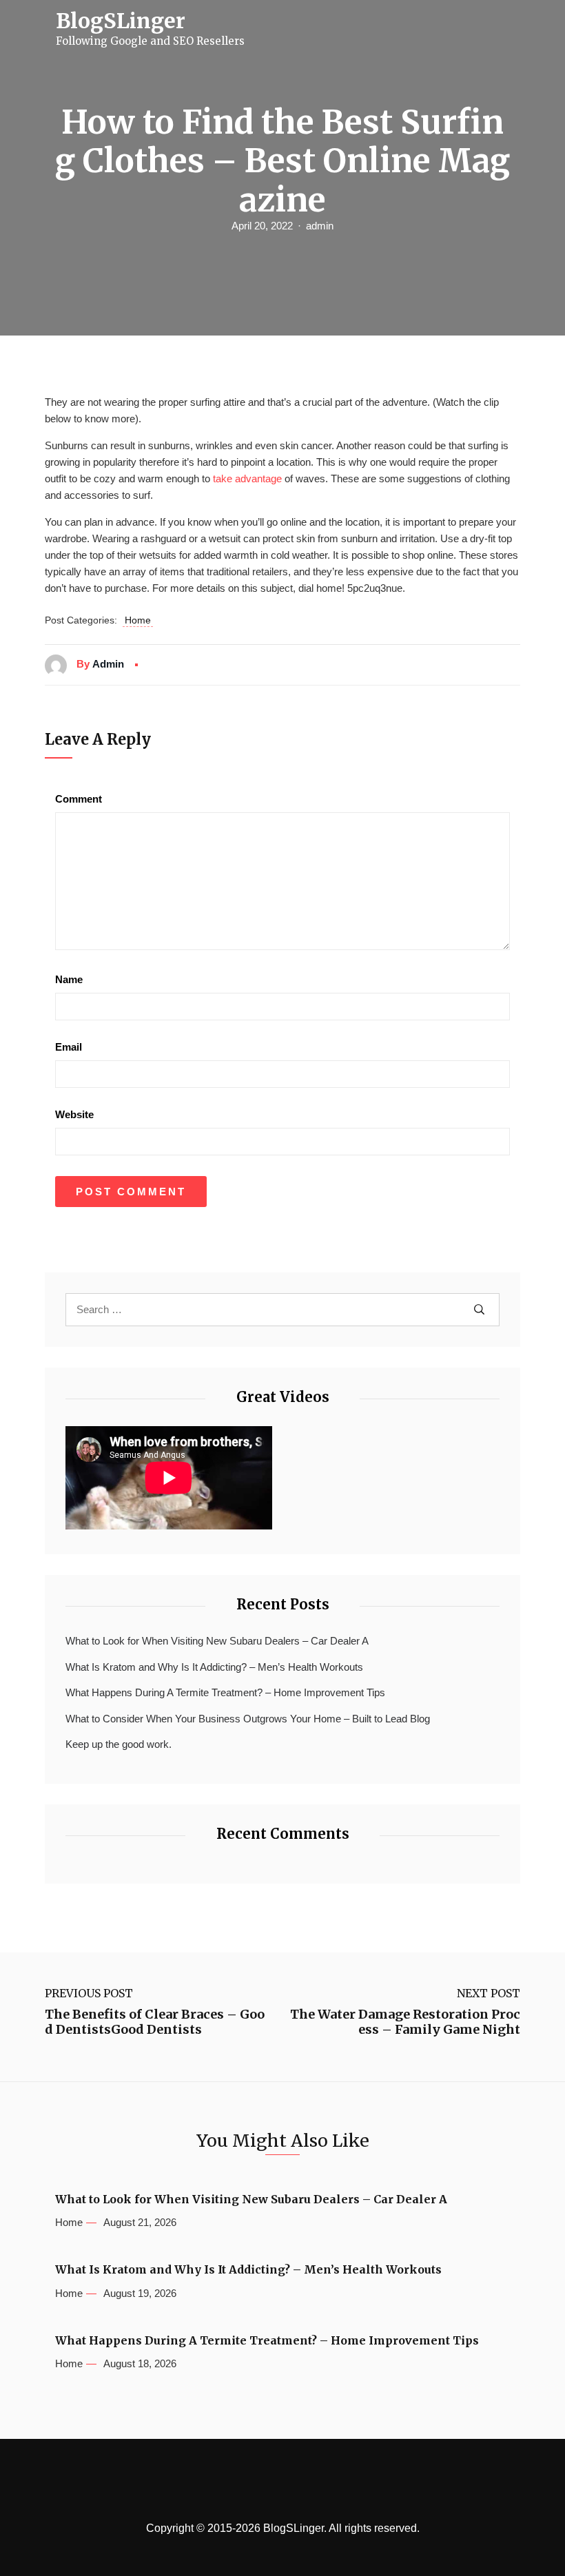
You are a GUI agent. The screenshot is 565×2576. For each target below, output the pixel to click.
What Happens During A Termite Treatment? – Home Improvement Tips (225, 1692)
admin (320, 226)
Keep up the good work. (119, 1744)
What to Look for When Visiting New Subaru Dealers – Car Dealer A (217, 1641)
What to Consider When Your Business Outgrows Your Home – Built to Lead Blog (248, 1719)
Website (74, 1114)
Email (69, 1047)
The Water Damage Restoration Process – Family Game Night (405, 2022)
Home (138, 620)
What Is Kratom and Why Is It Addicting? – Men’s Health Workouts (214, 1667)
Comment (79, 799)
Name (69, 979)
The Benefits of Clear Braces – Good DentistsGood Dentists (155, 2022)
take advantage (247, 478)
